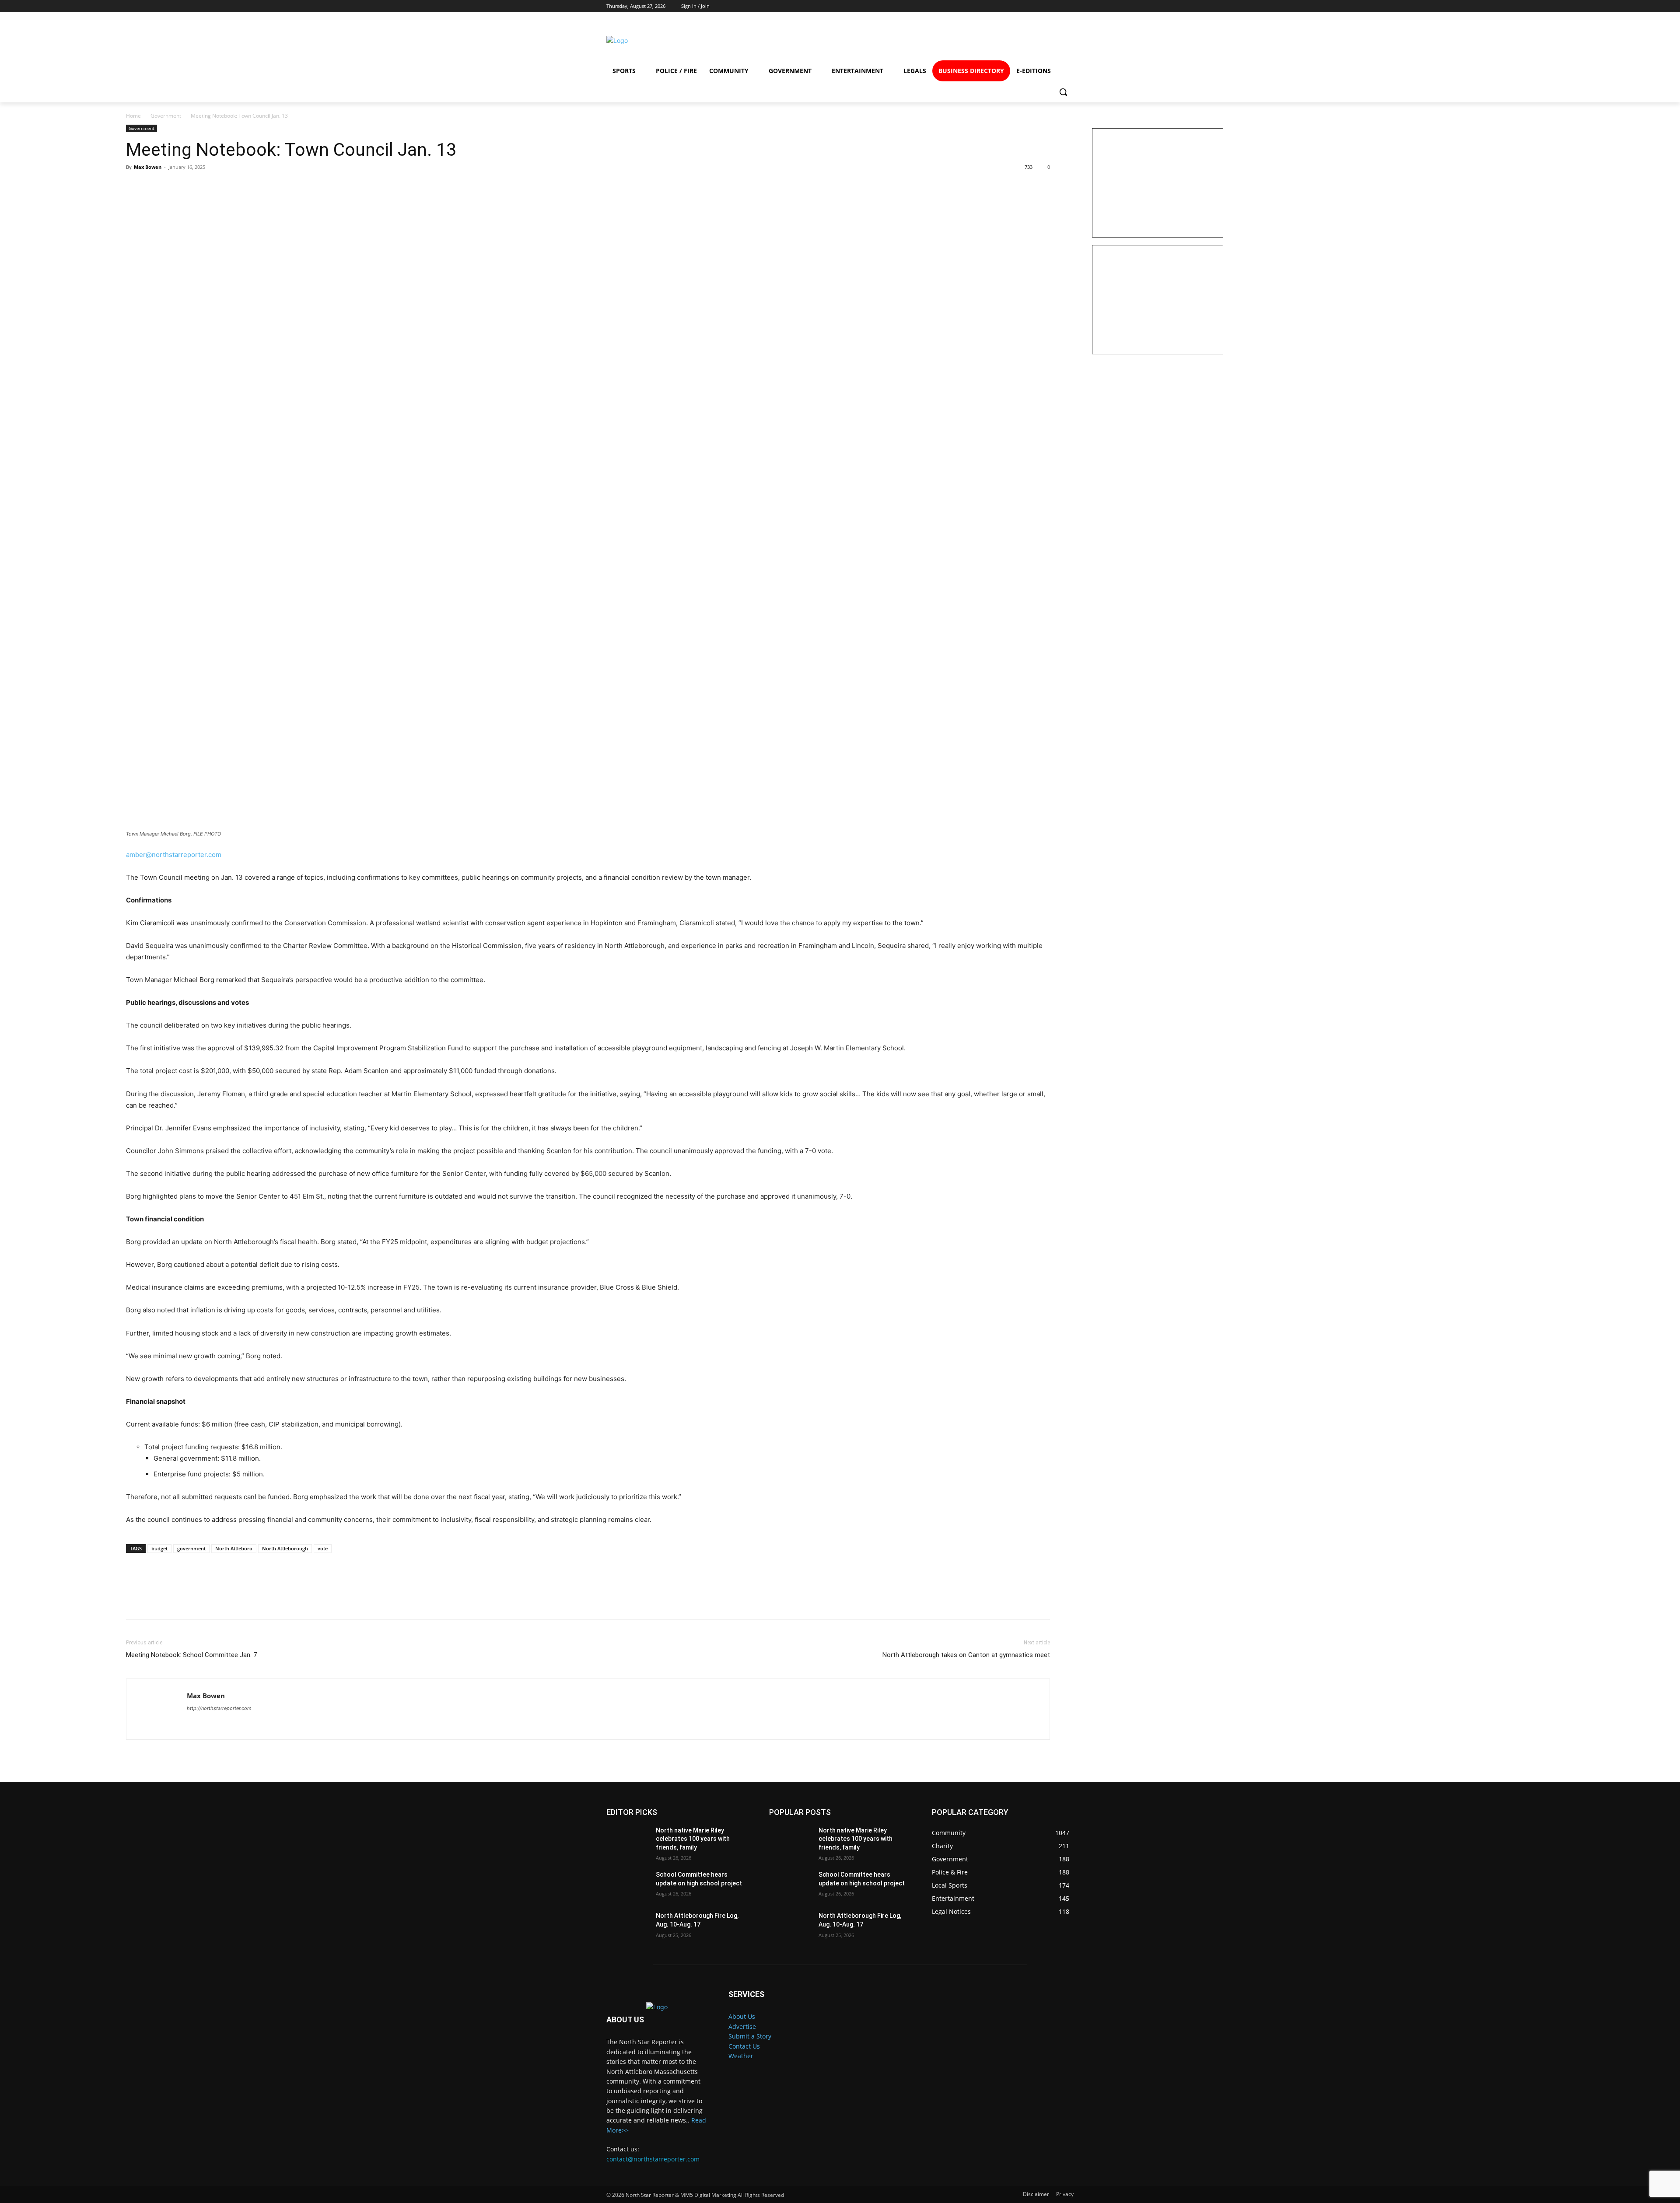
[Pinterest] (175, 187)
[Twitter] (1028, 40)
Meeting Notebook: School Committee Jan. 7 (191, 1655)
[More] (216, 187)
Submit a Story (750, 2036)
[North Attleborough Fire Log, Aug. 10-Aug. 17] (628, 1927)
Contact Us (744, 2046)
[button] (1063, 92)
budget (159, 1548)
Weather (741, 2056)
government (191, 1548)
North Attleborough (285, 1548)
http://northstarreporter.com (219, 1708)
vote (323, 1548)
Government (166, 116)
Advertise (742, 2026)
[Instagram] (996, 40)
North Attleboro (234, 1548)
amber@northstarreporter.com (174, 855)
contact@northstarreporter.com (653, 2159)
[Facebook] (965, 40)
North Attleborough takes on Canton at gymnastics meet (966, 1655)
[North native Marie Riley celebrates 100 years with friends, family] (628, 1841)
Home (133, 116)
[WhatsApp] (195, 187)
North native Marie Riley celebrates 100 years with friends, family (693, 1839)
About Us (742, 2016)
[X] (155, 187)
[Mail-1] (1060, 40)
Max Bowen (148, 167)
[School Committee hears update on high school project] (628, 1885)
